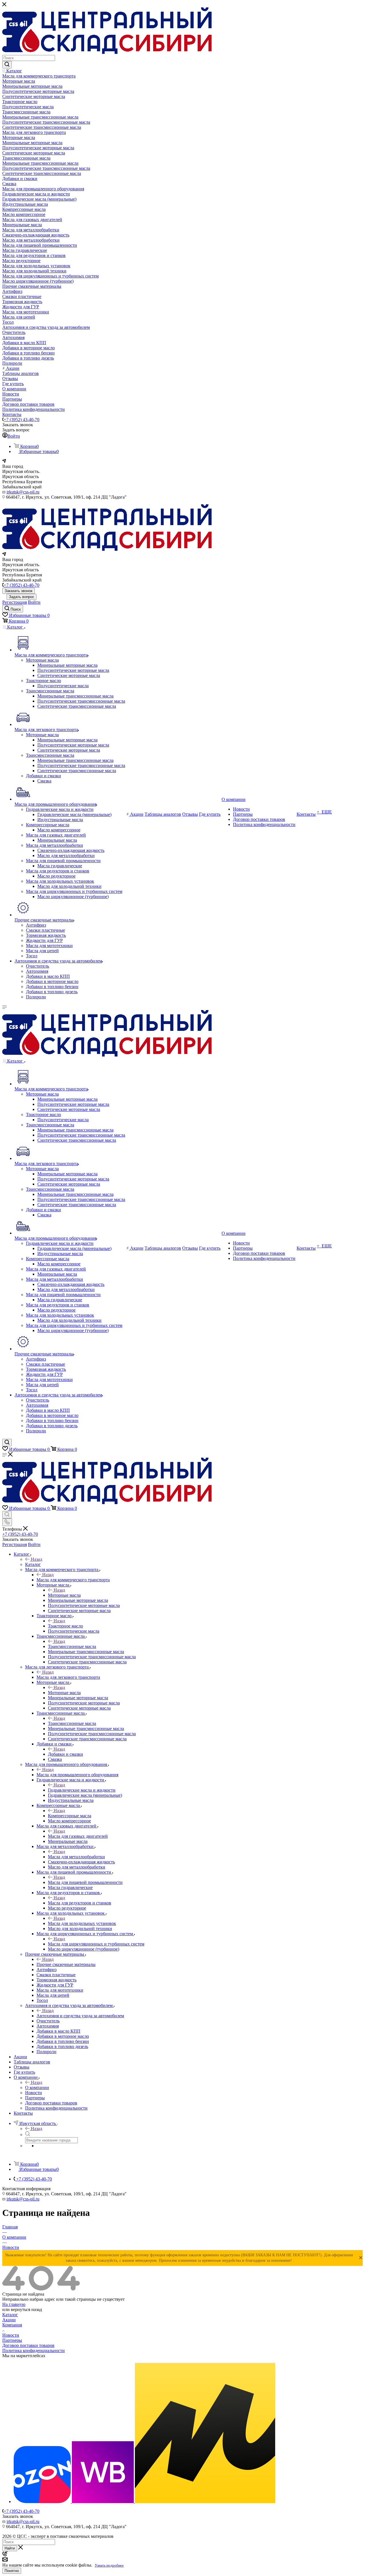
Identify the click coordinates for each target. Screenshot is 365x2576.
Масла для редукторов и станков (80, 1903)
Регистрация (15, 602)
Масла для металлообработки (76, 1857)
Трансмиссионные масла (72, 1646)
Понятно (12, 2571)
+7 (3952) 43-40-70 (22, 420)
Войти (34, 602)
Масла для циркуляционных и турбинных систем (96, 1944)
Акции (9, 2320)
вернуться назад (26, 2309)
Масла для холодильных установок (82, 1923)
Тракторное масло (65, 1626)
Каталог (33, 1564)
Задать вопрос (22, 597)
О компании (37, 2087)
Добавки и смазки (65, 1754)
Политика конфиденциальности (34, 2350)
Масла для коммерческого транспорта (73, 1580)
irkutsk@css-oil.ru (23, 492)
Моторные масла (64, 1595)
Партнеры (12, 2340)
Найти (10, 2548)
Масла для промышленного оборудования (77, 1775)
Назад (36, 1559)
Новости (11, 2335)
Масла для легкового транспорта (68, 1677)
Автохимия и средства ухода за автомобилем (80, 2016)
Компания (12, 2325)
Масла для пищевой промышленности (85, 1882)
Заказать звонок (19, 591)
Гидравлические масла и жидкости (82, 1790)
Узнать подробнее (109, 2565)
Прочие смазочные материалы (66, 1964)
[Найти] (7, 65)
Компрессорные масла (70, 1816)
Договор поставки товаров (28, 2345)
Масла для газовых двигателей (78, 1836)
